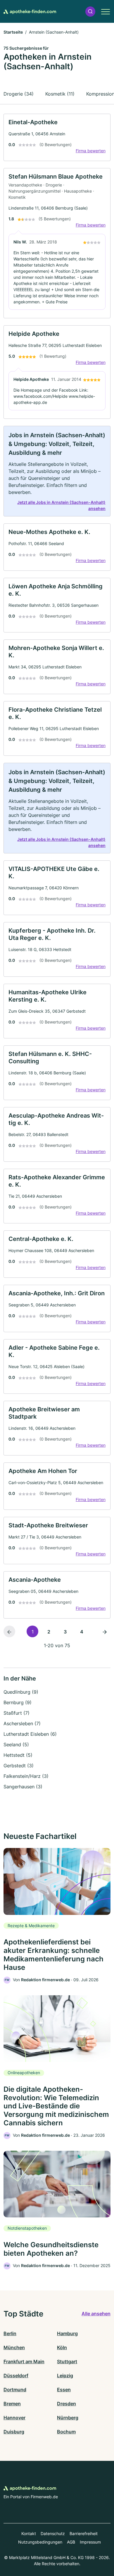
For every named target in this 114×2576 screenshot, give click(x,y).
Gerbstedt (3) (19, 1766)
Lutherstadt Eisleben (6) (30, 1734)
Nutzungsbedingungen (40, 2542)
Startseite (13, 32)
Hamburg (67, 2333)
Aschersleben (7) (22, 1723)
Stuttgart (67, 2361)
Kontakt (29, 2533)
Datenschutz (53, 2533)
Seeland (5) (16, 1745)
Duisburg (14, 2432)
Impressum (90, 2542)
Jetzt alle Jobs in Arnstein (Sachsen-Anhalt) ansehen (61, 505)
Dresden (66, 2404)
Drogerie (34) (19, 94)
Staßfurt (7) (17, 1713)
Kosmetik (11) (60, 94)
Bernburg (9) (18, 1702)
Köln (62, 2347)
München (14, 2347)
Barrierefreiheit (84, 2533)
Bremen (12, 2404)
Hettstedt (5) (18, 1755)
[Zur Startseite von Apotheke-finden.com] (30, 11)
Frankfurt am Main (24, 2361)
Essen (64, 2390)
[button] (90, 12)
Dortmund (15, 2390)
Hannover (14, 2418)
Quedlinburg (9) (21, 1692)
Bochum (66, 2432)
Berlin (10, 2333)
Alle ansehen (96, 2314)
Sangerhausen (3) (23, 1787)
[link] (57, 137)
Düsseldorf (16, 2376)
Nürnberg (68, 2418)
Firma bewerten (91, 151)
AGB (71, 2542)
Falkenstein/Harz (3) (26, 1776)
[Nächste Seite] (105, 1631)
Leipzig (65, 2376)
